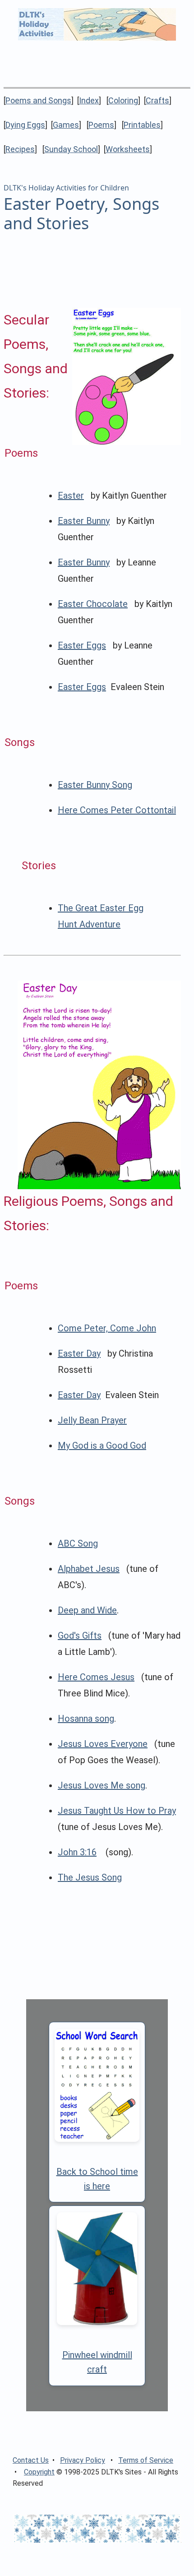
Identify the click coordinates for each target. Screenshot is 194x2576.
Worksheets (128, 149)
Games (66, 125)
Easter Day (79, 1353)
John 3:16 (77, 1852)
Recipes (20, 149)
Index (89, 100)
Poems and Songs (38, 100)
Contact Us (31, 2460)
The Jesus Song (90, 1877)
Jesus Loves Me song (102, 1785)
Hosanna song (86, 1719)
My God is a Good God (102, 1446)
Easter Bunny (84, 521)
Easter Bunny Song (95, 785)
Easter (71, 496)
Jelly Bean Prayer (92, 1420)
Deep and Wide (87, 1610)
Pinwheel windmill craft (97, 2362)
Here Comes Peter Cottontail (117, 810)
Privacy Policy (83, 2460)
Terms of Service (146, 2460)
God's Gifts (80, 1635)
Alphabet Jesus (89, 1569)
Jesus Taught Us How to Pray (117, 1811)
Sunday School (71, 149)
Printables (142, 125)
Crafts (157, 100)
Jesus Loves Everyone (103, 1744)
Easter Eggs (82, 645)
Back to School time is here (97, 2179)
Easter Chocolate (93, 604)
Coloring (123, 100)
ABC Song (78, 1543)
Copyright (39, 2472)
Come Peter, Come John (107, 1328)
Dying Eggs (25, 125)
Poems (101, 125)
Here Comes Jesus (96, 1677)
